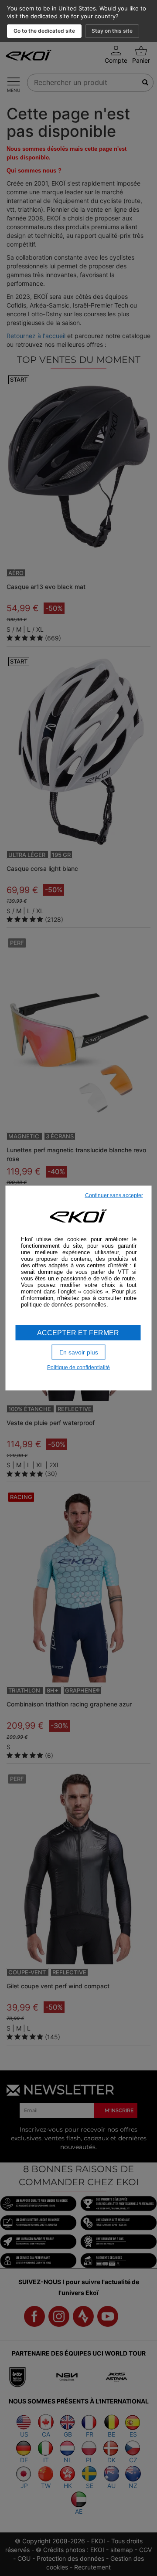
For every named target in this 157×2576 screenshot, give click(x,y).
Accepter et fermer (78, 1332)
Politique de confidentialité (78, 1368)
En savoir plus (79, 1352)
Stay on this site (112, 31)
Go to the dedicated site (44, 31)
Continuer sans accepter (114, 1195)
